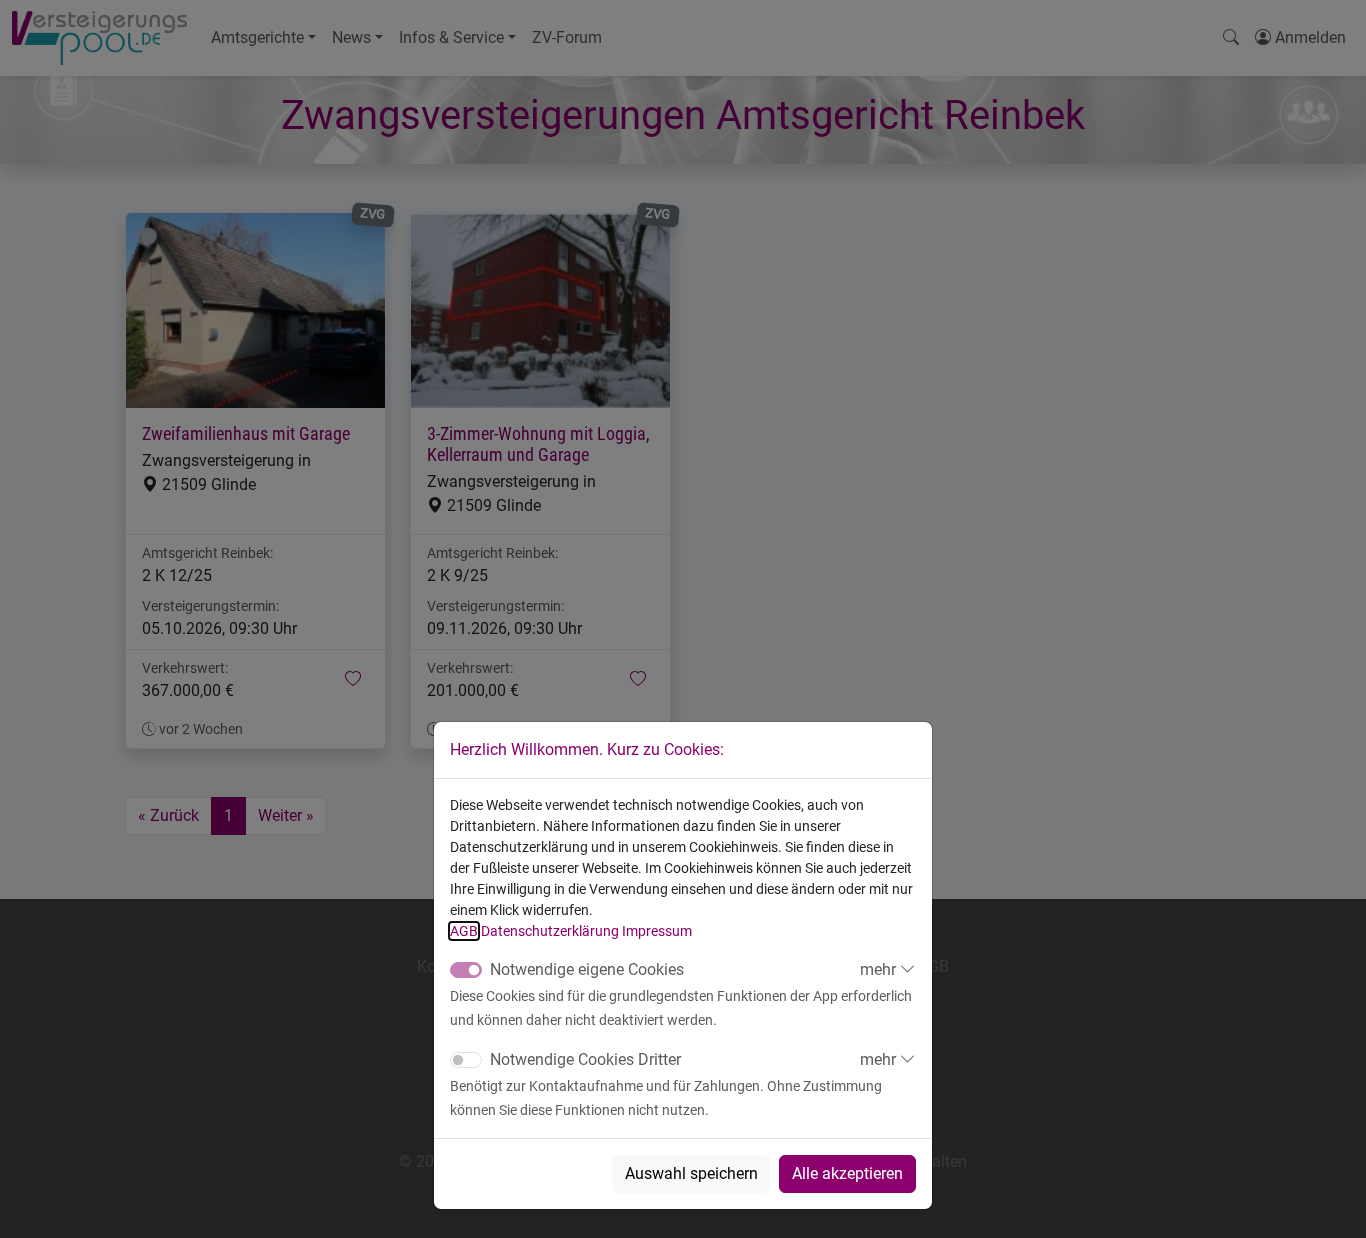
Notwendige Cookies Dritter (585, 1059)
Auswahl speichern (691, 1173)
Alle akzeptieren (847, 1173)
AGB (464, 931)
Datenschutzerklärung (550, 931)
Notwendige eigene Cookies (587, 969)
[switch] (466, 1060)
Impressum (657, 931)
